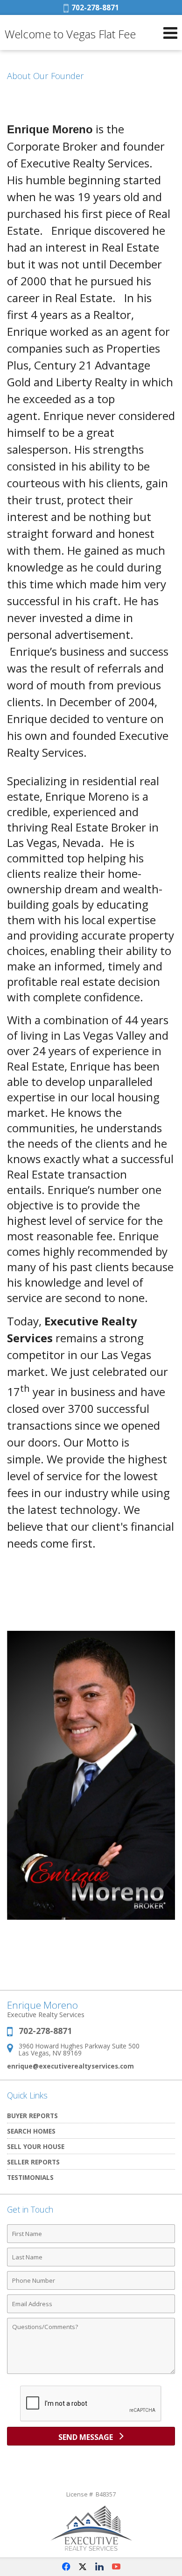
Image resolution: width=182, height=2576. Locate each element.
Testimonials (30, 2177)
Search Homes (31, 2131)
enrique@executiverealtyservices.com (70, 2066)
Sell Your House (36, 2146)
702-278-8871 (94, 7)
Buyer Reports (32, 2116)
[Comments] (91, 2373)
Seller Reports (33, 2162)
